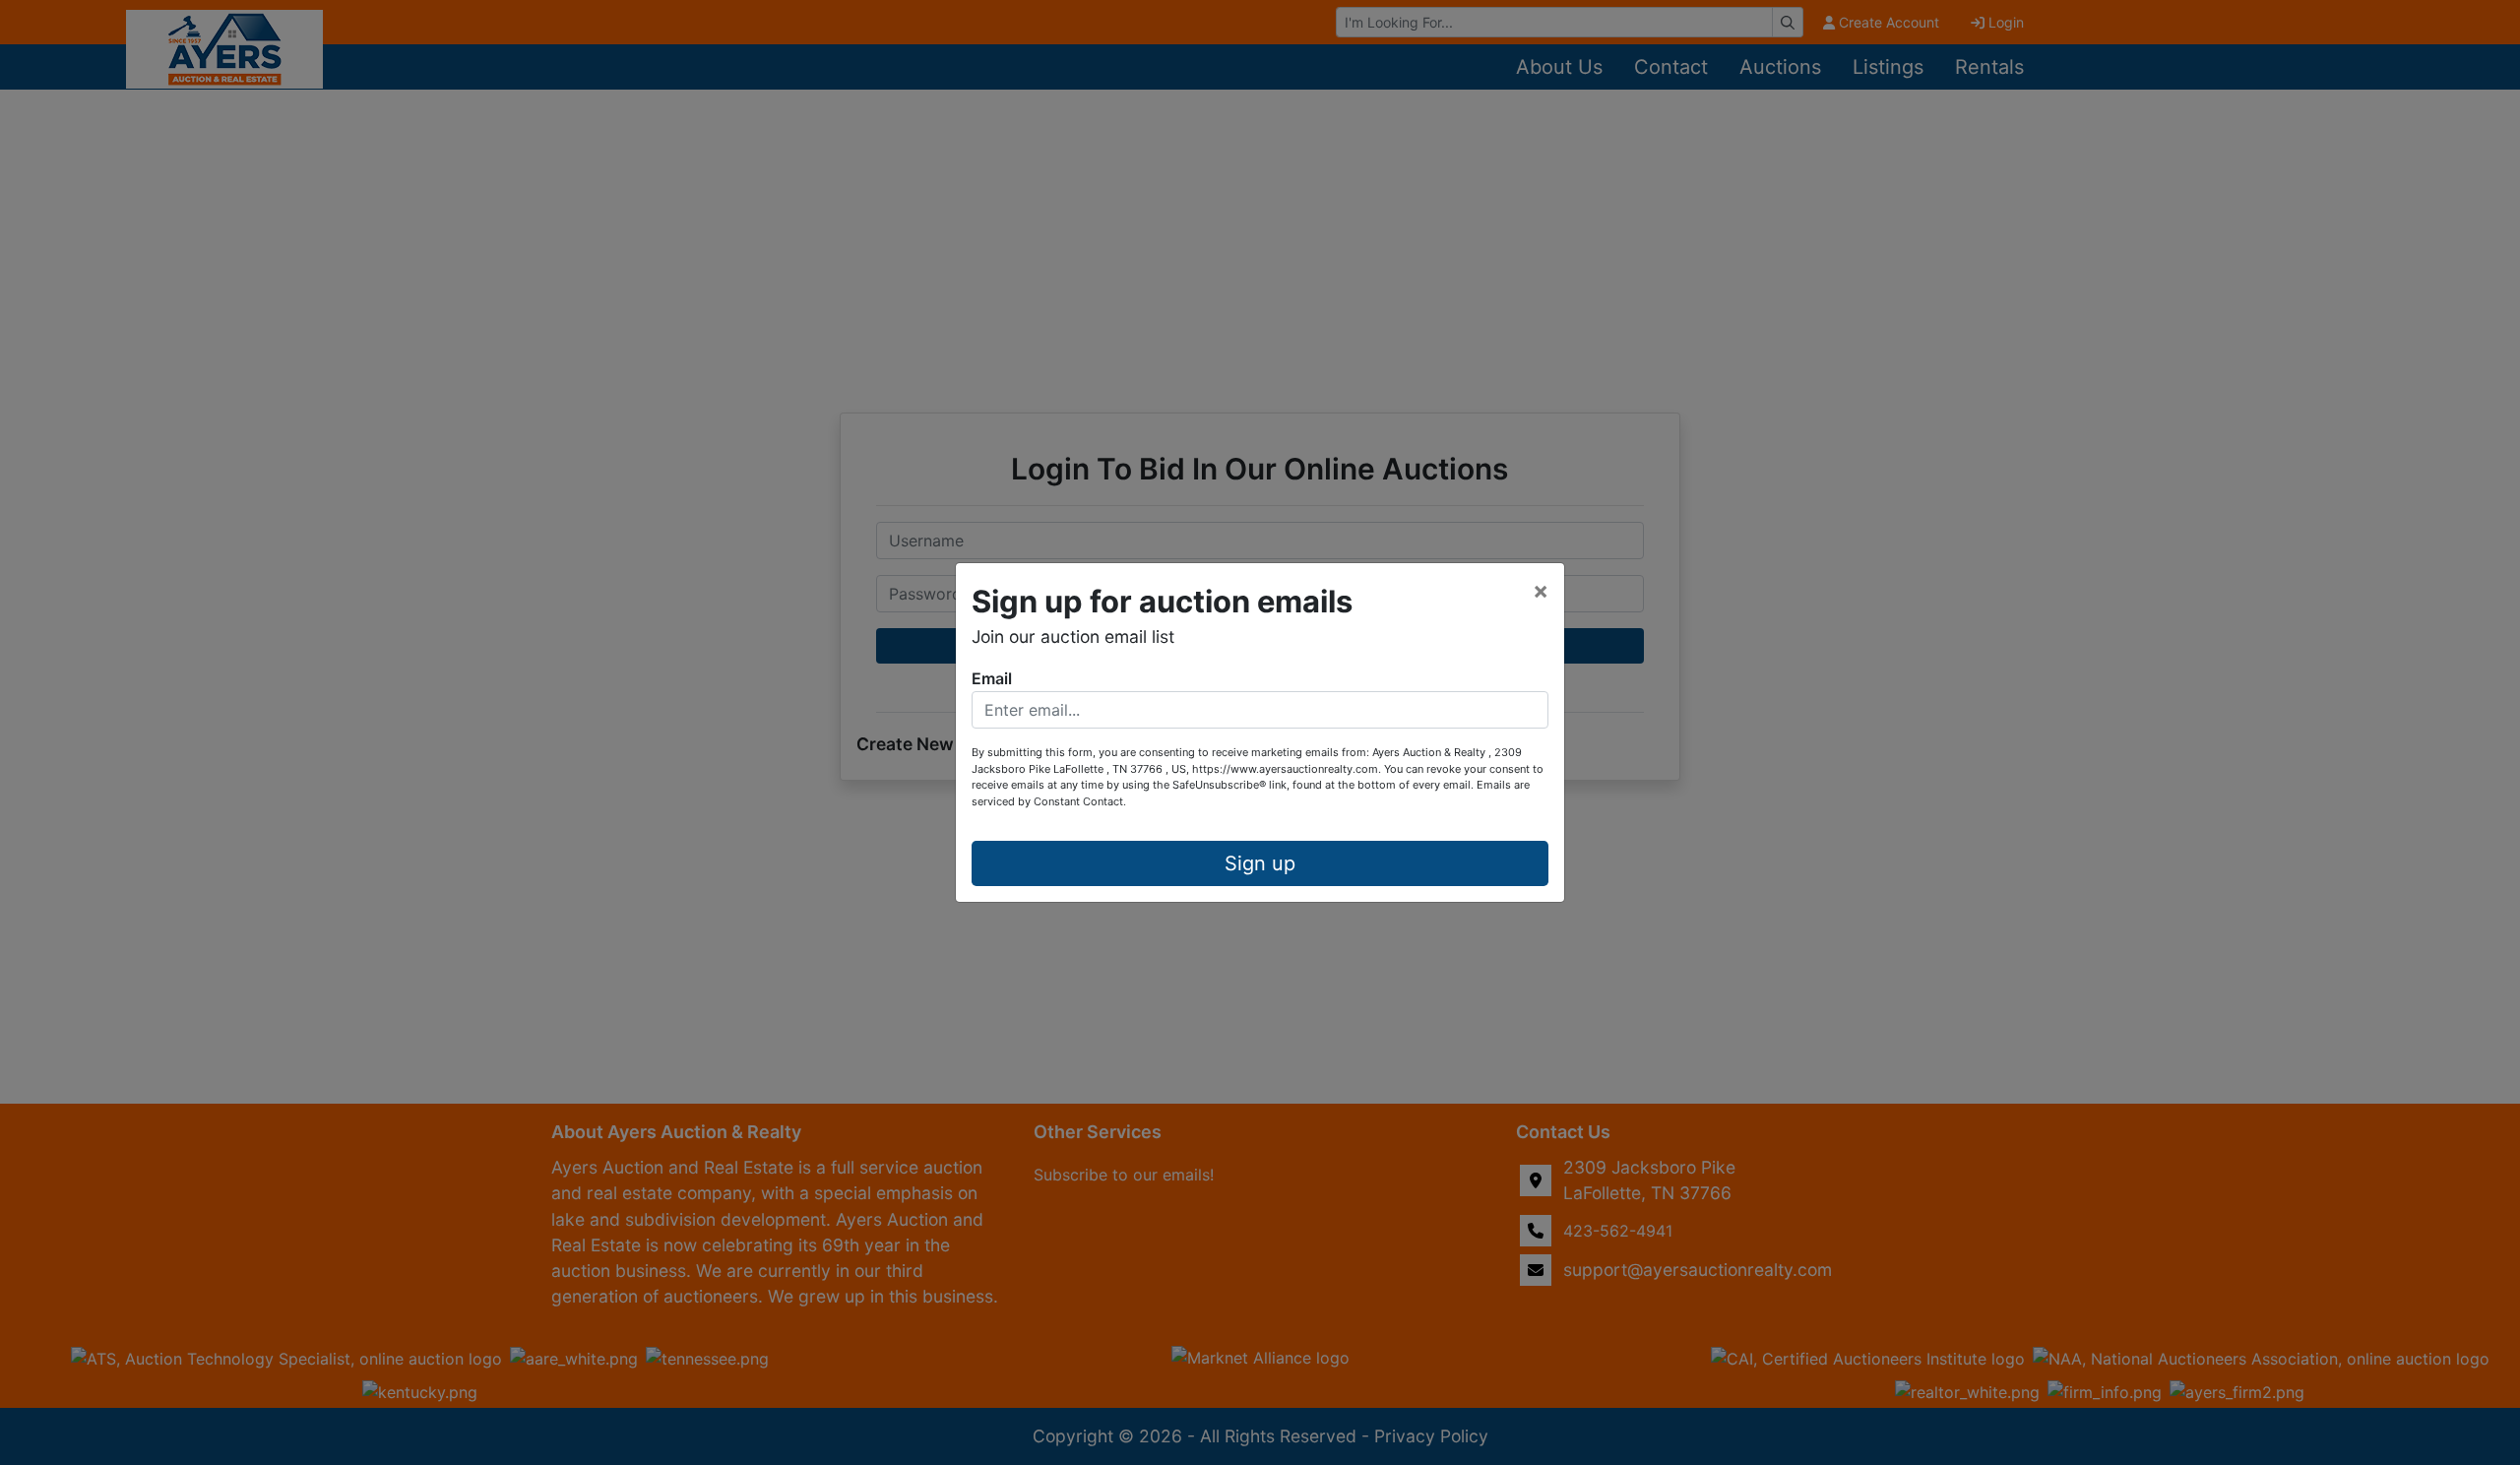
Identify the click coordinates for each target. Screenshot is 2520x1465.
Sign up (1260, 863)
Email (992, 678)
